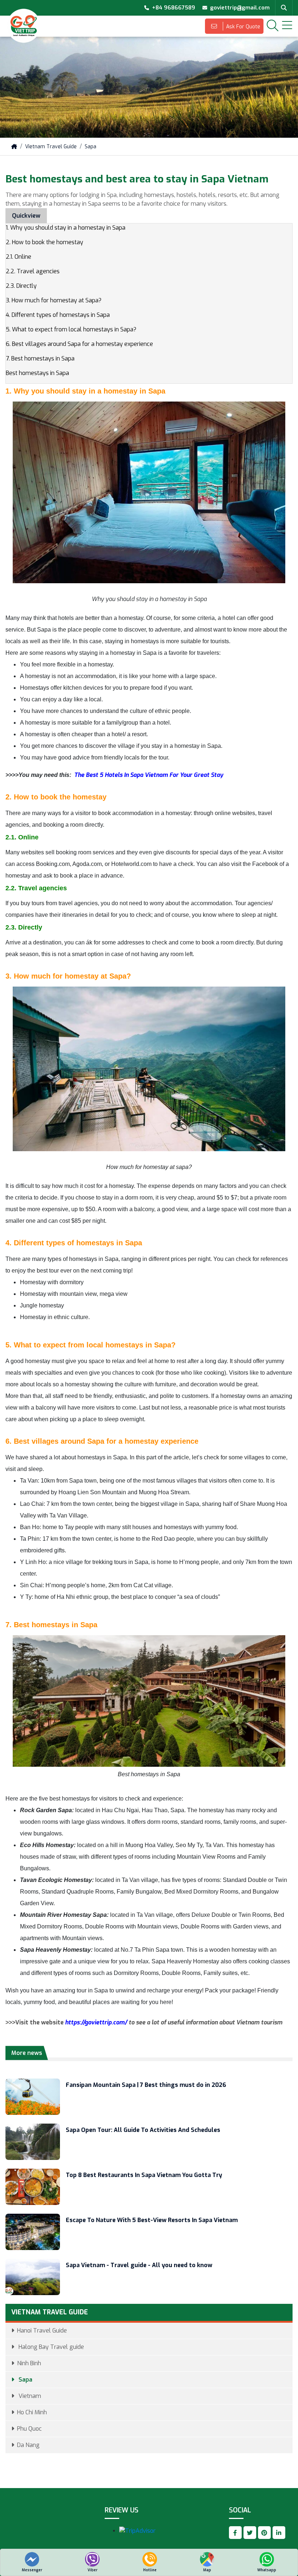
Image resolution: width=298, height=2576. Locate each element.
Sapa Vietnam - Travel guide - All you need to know (139, 2265)
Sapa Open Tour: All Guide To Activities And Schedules (143, 2130)
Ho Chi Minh (32, 2412)
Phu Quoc (29, 2429)
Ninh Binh (29, 2363)
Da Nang (28, 2445)
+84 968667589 (174, 8)
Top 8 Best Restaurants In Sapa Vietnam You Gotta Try (144, 2175)
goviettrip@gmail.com (240, 8)
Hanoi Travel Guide (42, 2331)
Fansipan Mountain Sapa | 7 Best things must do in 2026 (146, 2085)
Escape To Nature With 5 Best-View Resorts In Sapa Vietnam (152, 2220)
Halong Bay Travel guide (51, 2347)
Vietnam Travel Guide (51, 147)
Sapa (90, 147)
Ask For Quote (242, 27)
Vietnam (29, 2396)
